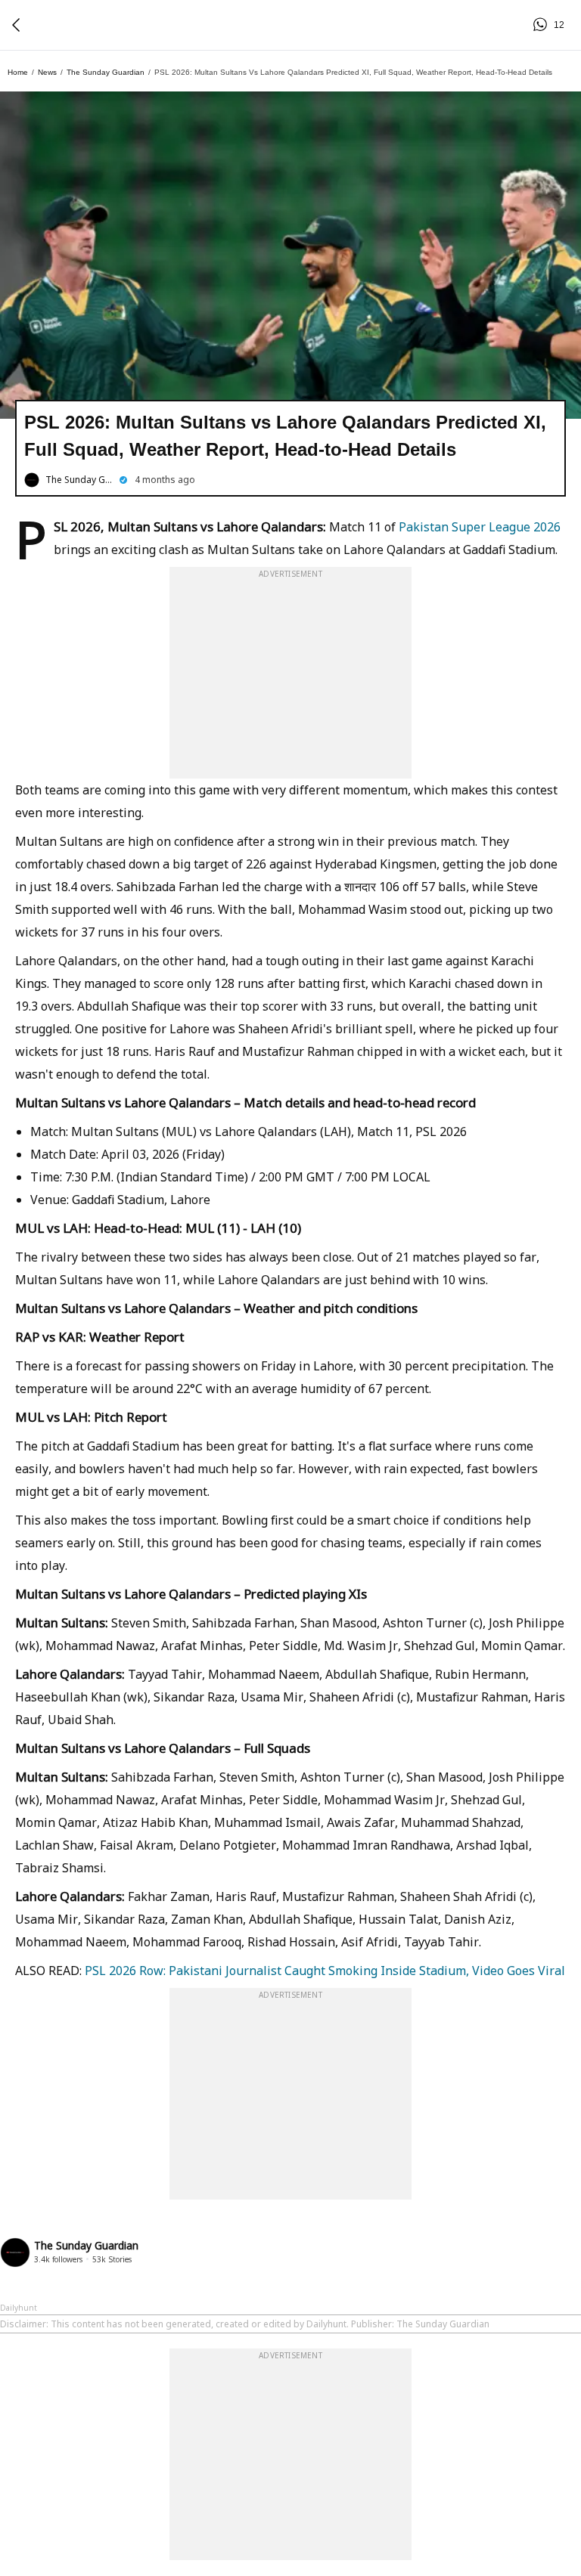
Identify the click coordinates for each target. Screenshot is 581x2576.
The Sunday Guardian (106, 72)
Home (18, 72)
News (47, 72)
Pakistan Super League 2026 (480, 527)
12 (542, 25)
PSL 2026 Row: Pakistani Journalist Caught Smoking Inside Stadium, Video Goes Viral (325, 1971)
